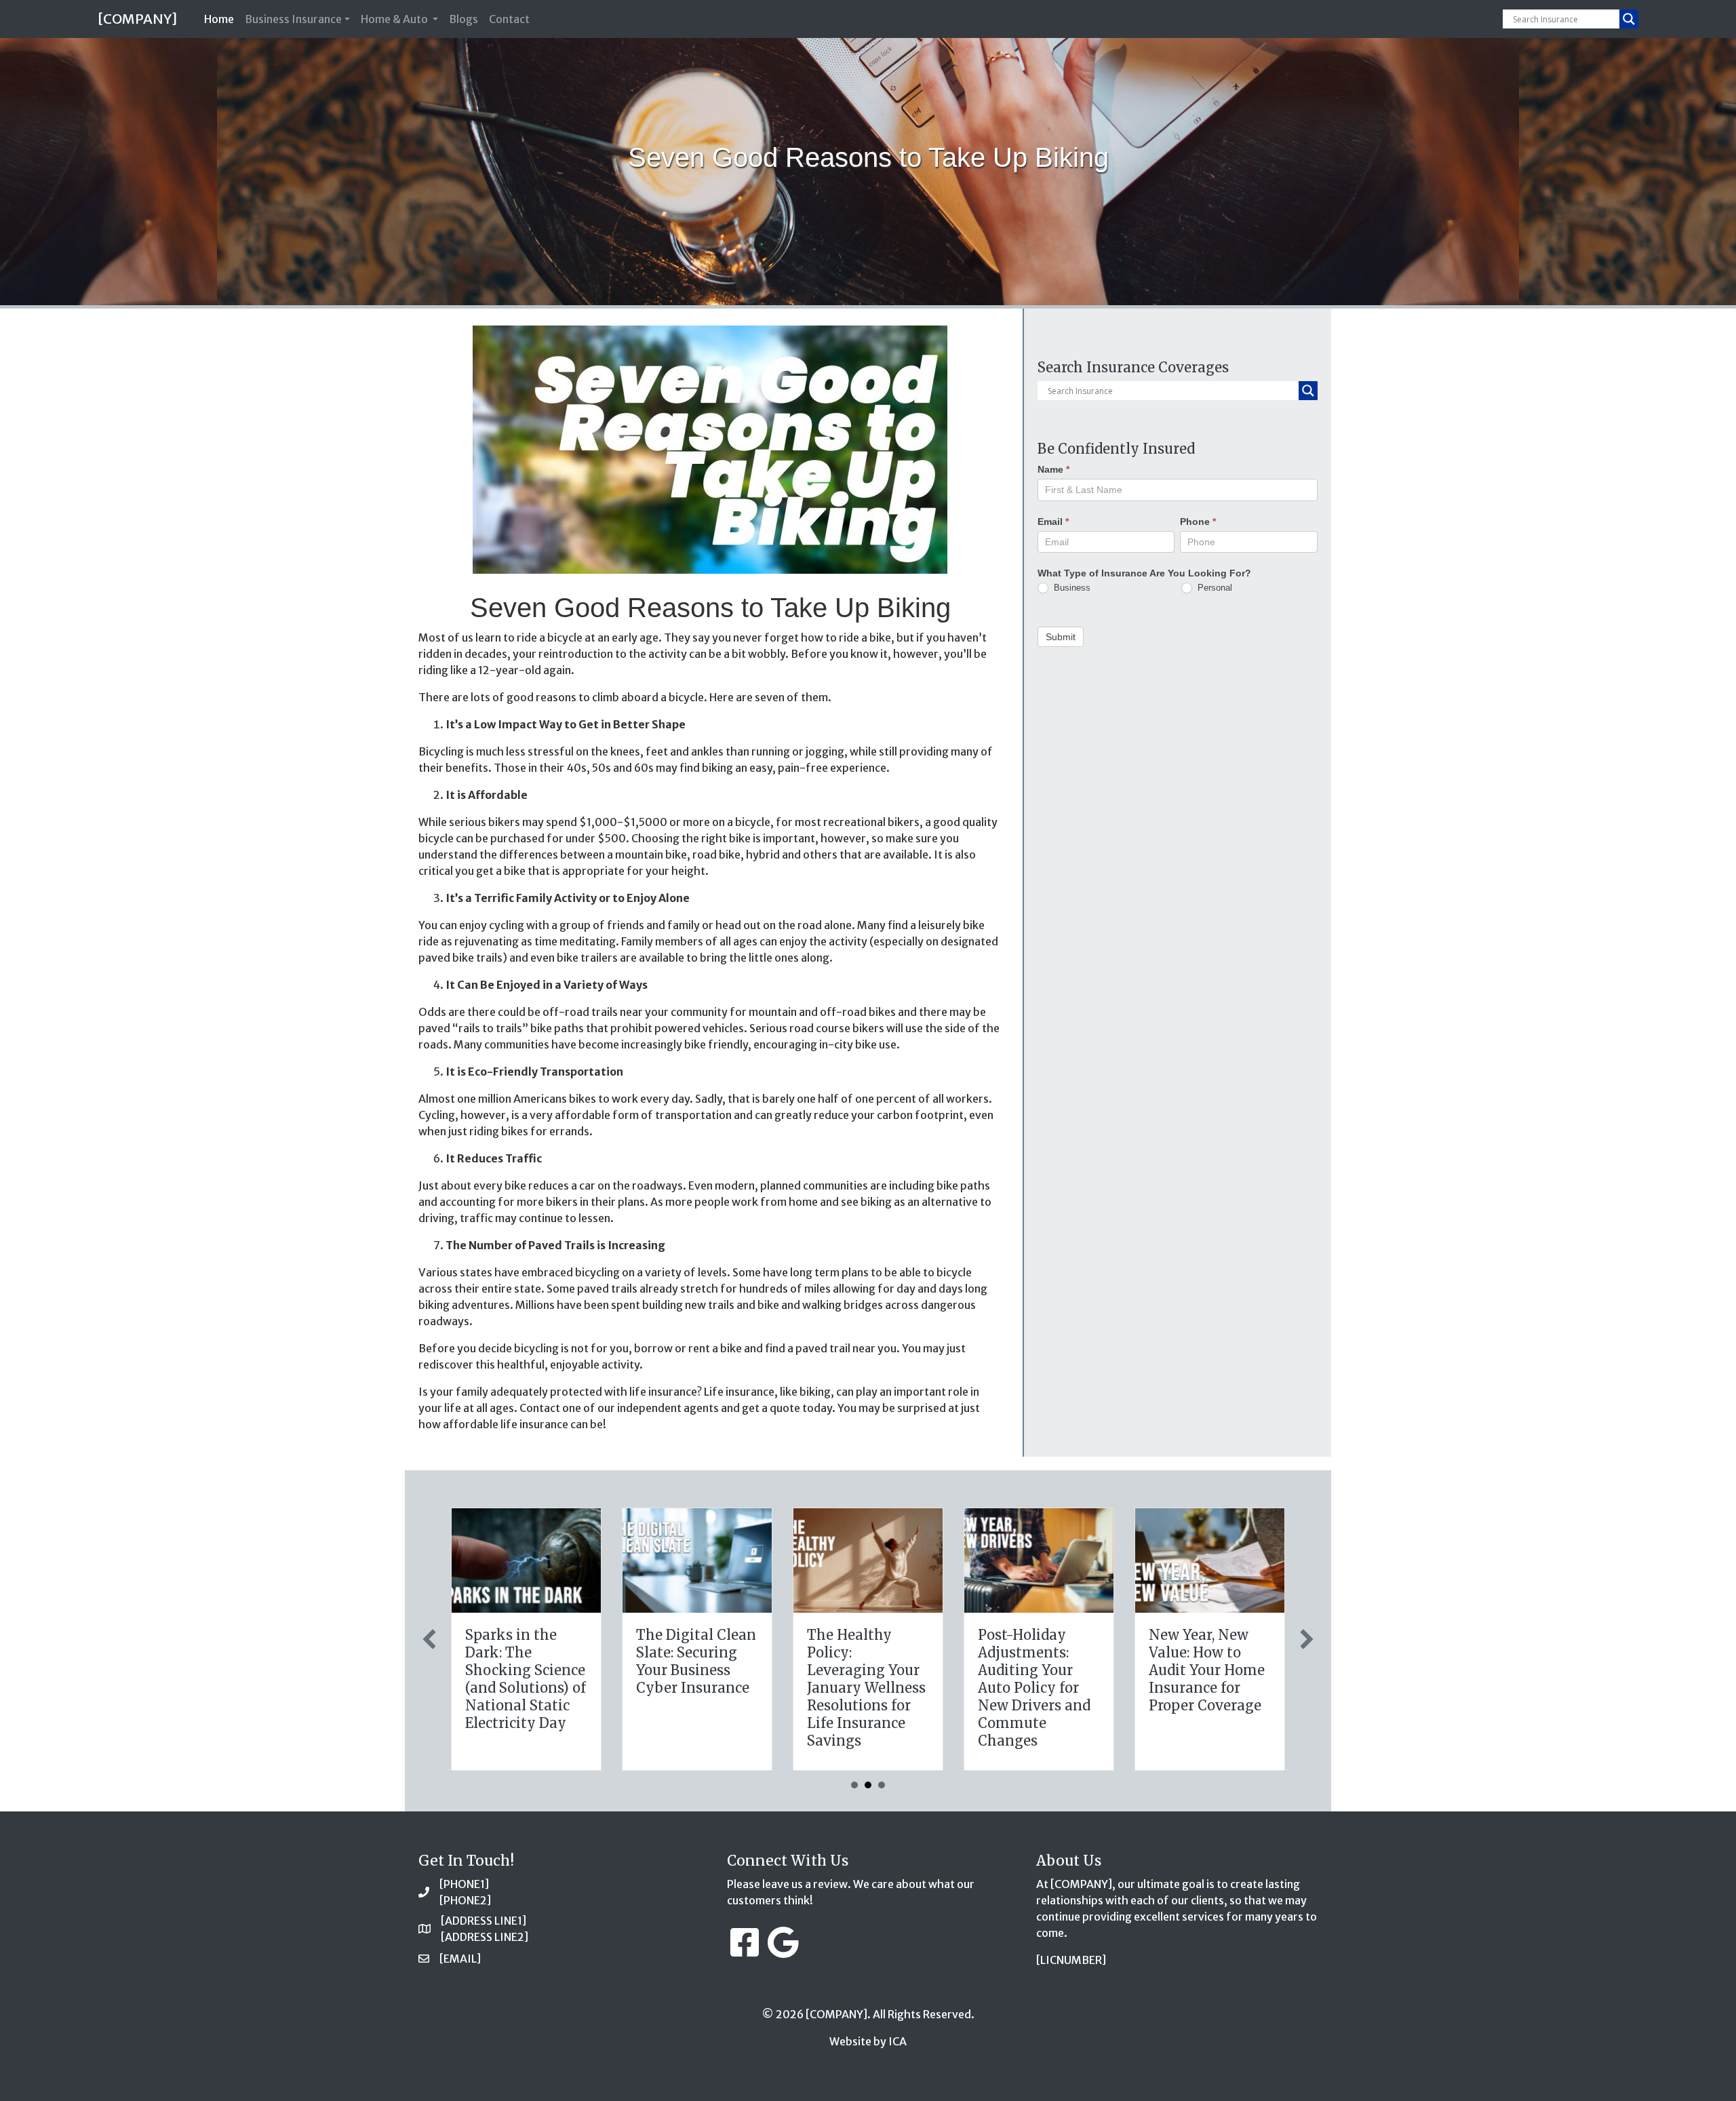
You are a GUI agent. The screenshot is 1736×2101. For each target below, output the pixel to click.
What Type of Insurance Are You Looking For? (1144, 572)
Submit (1061, 636)
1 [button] (854, 1785)
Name (1053, 469)
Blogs (463, 19)
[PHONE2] (465, 1900)
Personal (1214, 587)
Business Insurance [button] (293, 19)
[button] (429, 1639)
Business (1071, 587)
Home (222, 19)
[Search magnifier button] (1629, 19)
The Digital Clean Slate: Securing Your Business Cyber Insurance (696, 1661)
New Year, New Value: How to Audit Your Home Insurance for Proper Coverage (1207, 1670)
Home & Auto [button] (395, 19)
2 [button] (868, 1785)
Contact (509, 19)
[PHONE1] (464, 1884)
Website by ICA (868, 2041)
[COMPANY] (137, 19)
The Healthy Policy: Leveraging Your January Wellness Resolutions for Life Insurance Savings (866, 1688)
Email (1053, 521)
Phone (1198, 521)
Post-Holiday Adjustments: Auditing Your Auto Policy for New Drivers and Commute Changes (1034, 1688)
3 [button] (882, 1785)
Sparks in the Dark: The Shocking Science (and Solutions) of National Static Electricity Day (526, 1679)
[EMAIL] (460, 1959)
